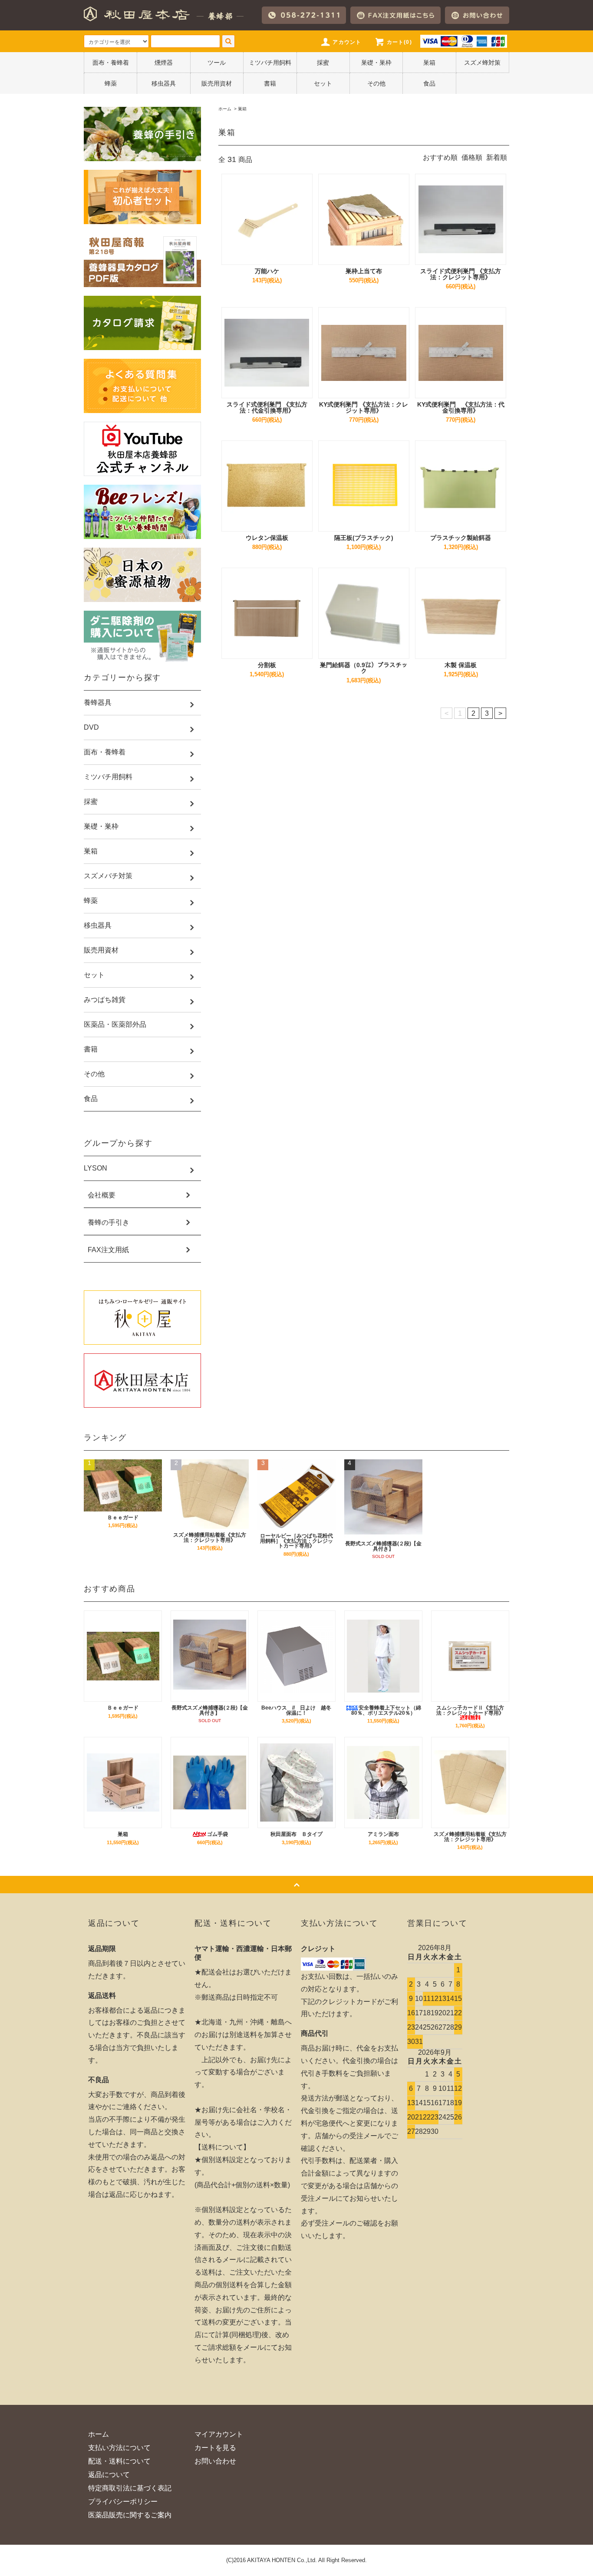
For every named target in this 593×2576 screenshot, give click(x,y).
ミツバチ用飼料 (270, 63)
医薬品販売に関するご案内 (130, 2515)
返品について (109, 2475)
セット (323, 83)
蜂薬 (111, 83)
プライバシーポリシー (123, 2502)
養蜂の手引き (109, 1223)
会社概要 (102, 1195)
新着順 (497, 157)
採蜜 (323, 63)
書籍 (270, 83)
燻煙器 (164, 63)
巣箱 (429, 63)
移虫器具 (164, 83)
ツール (217, 63)
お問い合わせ (215, 2461)
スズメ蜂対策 (482, 63)
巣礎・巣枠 (376, 63)
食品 (429, 83)
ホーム (225, 109)
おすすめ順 (440, 157)
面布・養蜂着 (111, 63)
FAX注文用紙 (108, 1250)
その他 (376, 83)
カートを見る (215, 2448)
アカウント (347, 42)
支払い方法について (119, 2448)
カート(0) (399, 42)
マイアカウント (219, 2434)
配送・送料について (119, 2461)
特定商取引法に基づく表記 (130, 2488)
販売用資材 (217, 83)
